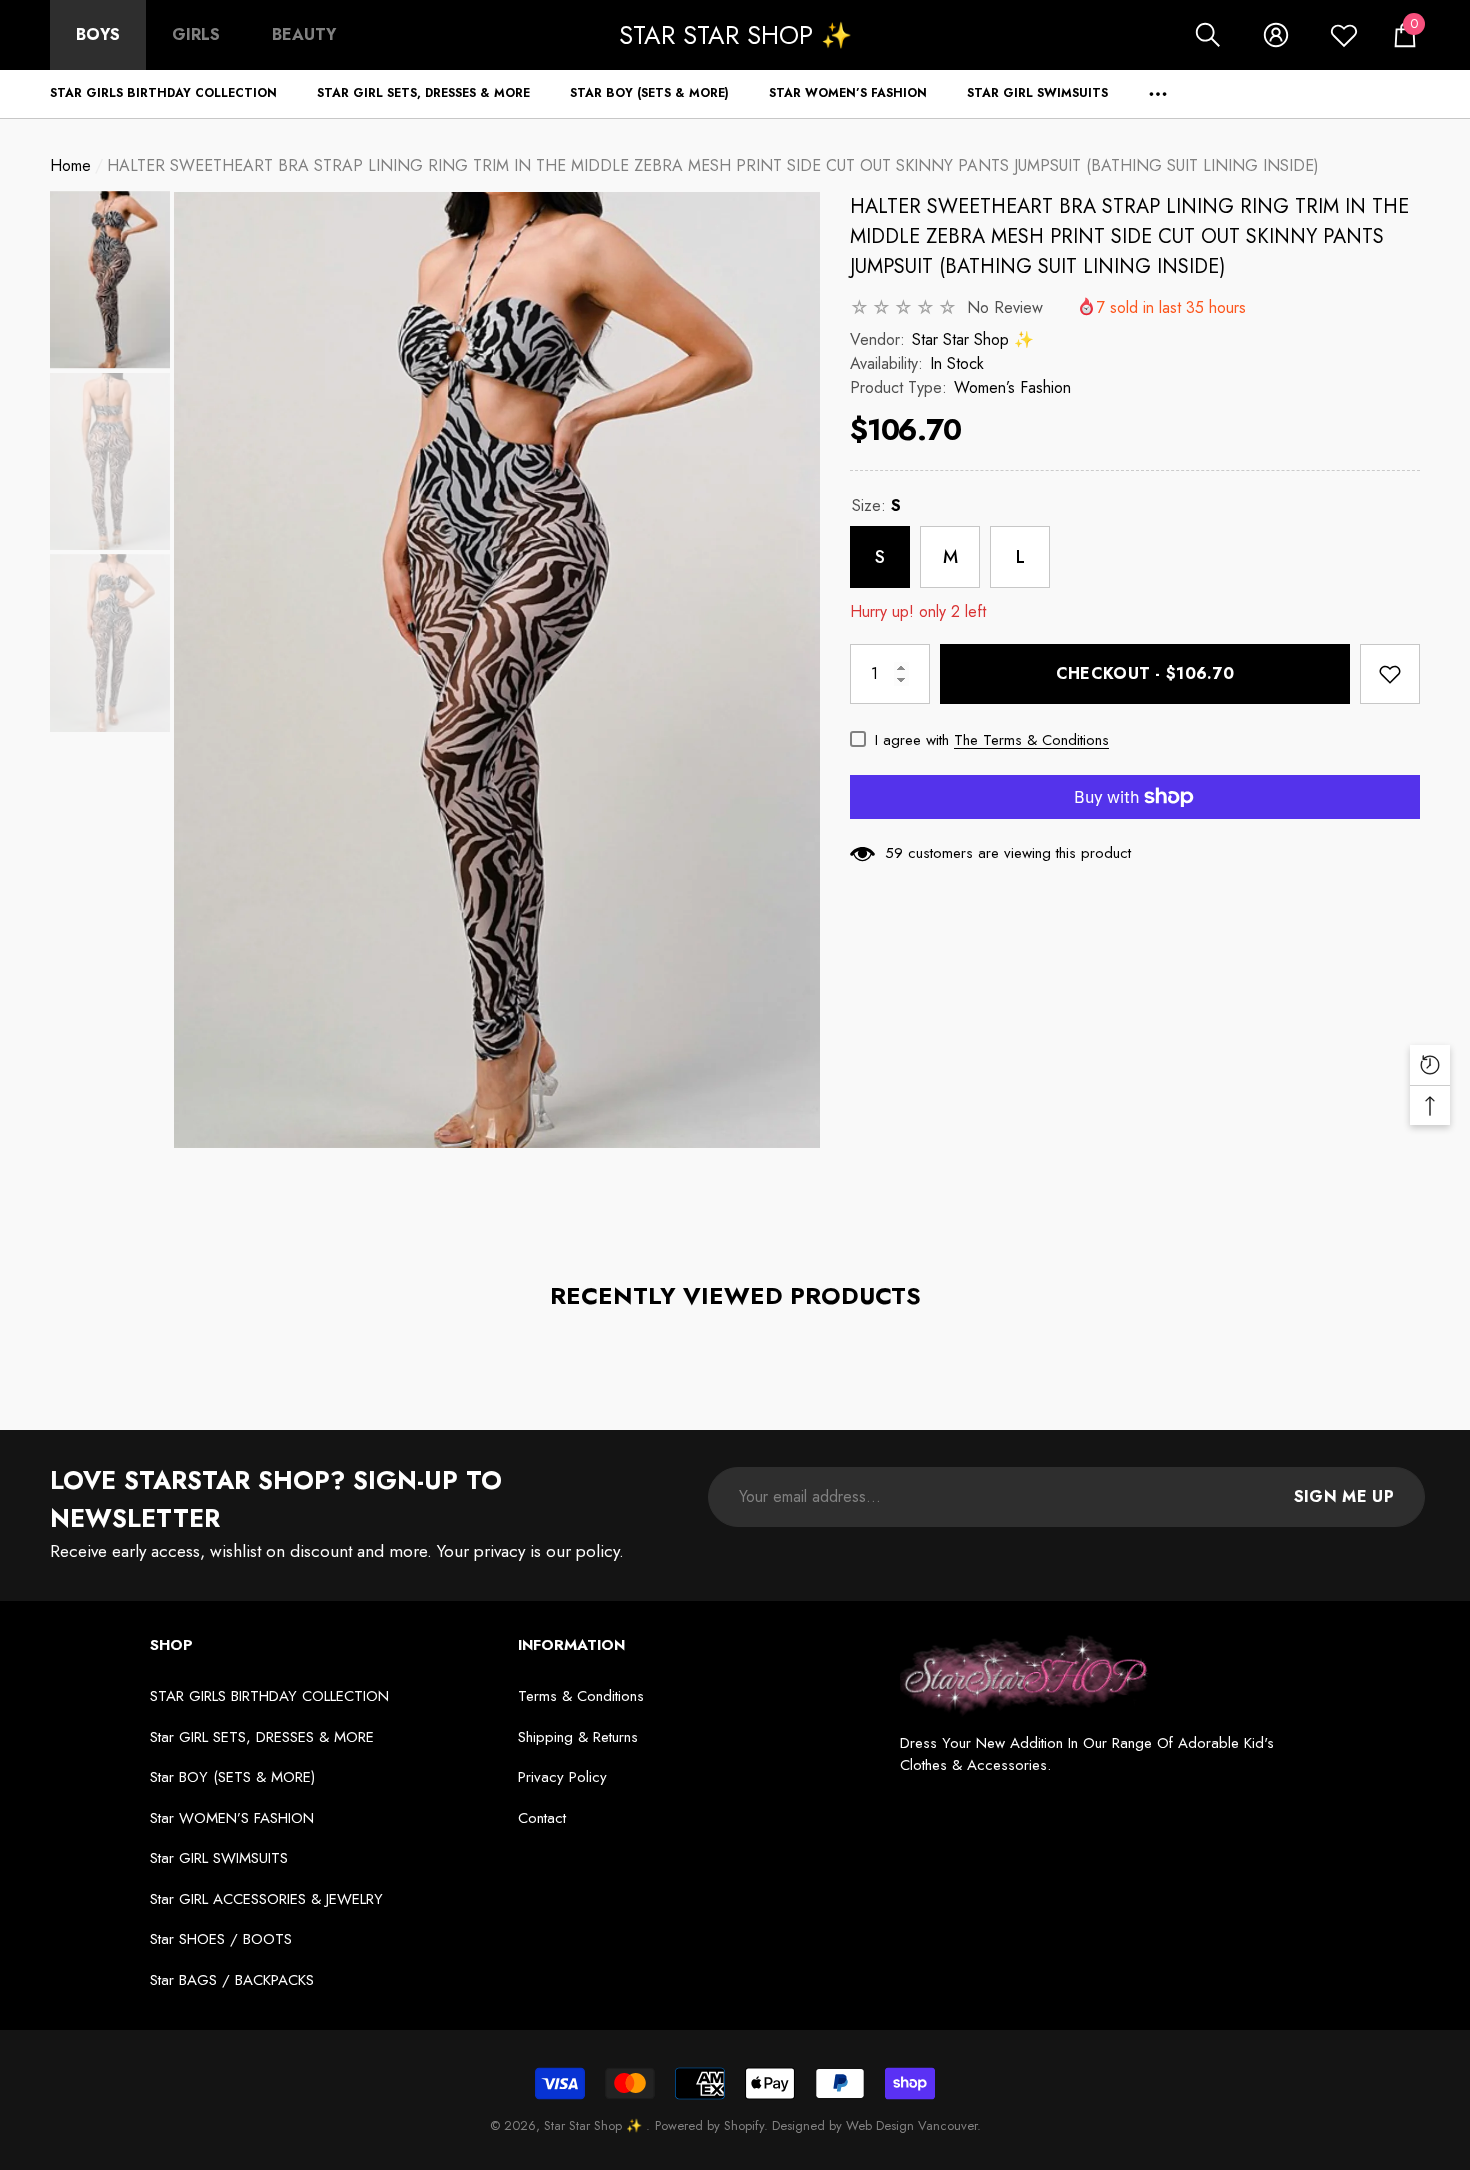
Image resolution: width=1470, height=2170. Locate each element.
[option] (497, 670)
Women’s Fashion (1012, 387)
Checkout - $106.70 (1145, 673)
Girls (196, 34)
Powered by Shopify (709, 2125)
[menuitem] (98, 35)
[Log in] (1276, 35)
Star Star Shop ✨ (973, 339)
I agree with (912, 740)
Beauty (304, 34)
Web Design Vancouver (911, 2125)
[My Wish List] (1344, 35)
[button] (1208, 35)
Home (70, 165)
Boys (98, 34)
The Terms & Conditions (1031, 740)
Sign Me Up (1344, 1496)
